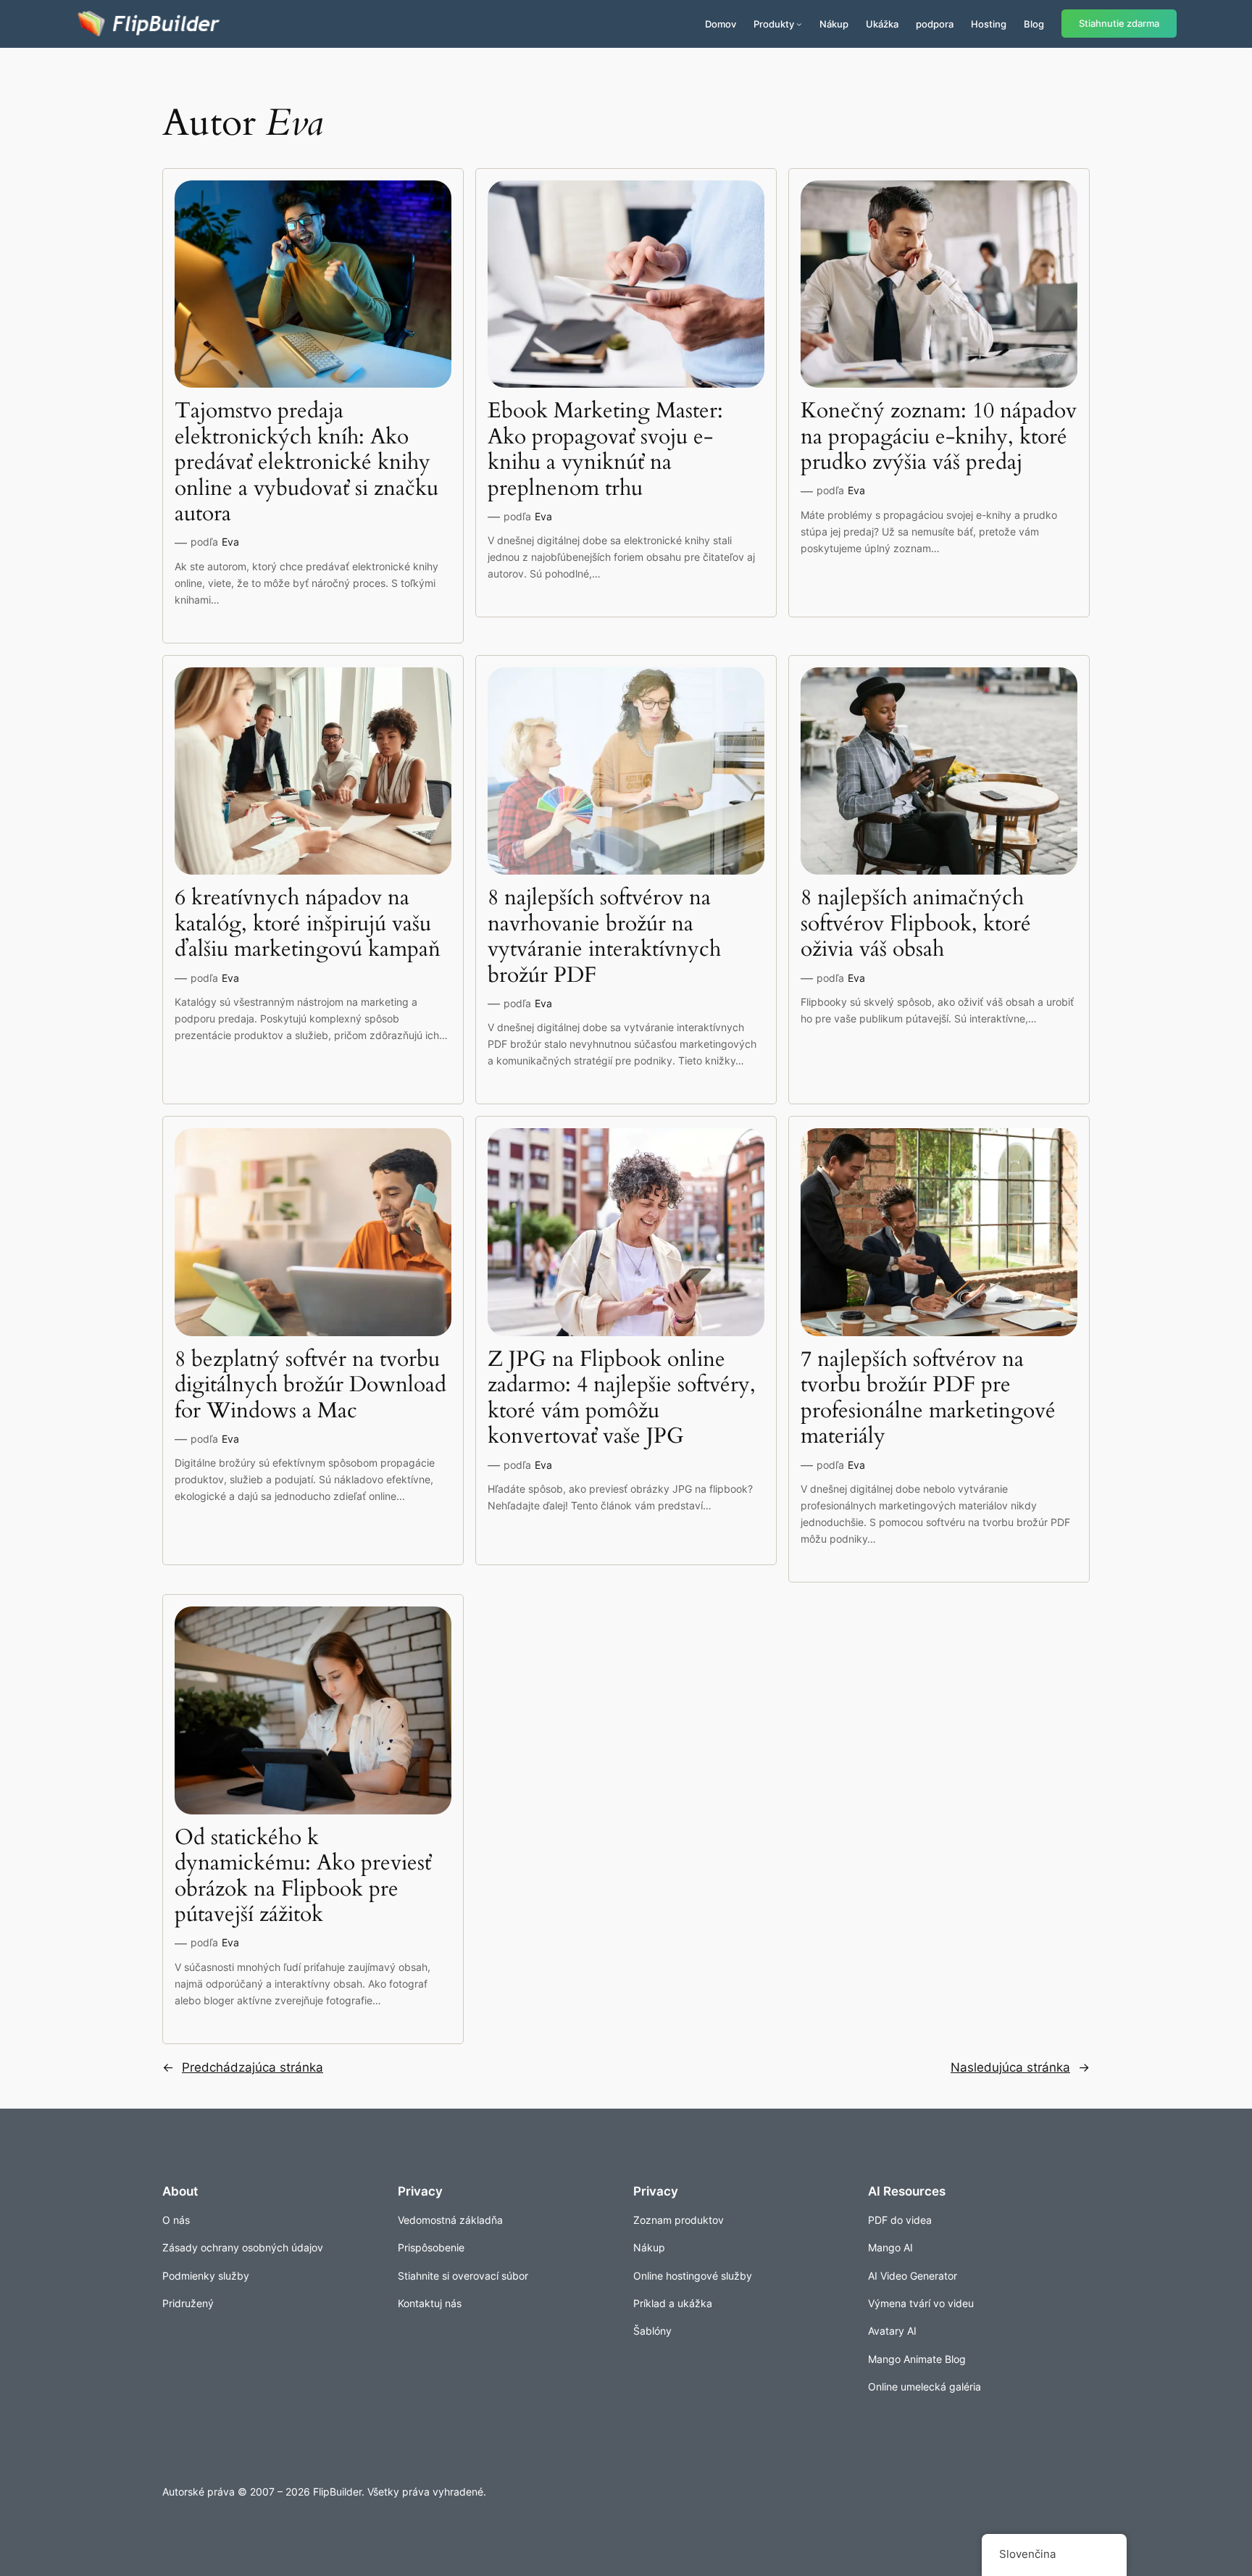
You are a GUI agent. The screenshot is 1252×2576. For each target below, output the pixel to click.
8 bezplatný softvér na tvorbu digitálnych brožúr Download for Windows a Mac (310, 1386)
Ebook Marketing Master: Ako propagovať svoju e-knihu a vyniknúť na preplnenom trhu (605, 450)
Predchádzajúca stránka (243, 2067)
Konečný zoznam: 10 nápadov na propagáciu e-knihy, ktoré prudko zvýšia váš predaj (939, 437)
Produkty (774, 24)
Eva (230, 542)
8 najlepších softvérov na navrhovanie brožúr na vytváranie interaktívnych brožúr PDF (604, 937)
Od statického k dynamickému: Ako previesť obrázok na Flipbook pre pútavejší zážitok (303, 1877)
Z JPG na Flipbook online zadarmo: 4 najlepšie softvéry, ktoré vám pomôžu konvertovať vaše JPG (622, 1399)
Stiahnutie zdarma (1119, 24)
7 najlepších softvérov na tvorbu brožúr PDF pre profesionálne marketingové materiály (928, 1399)
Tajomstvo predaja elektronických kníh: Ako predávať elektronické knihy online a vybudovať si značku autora (306, 463)
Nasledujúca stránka (1020, 2067)
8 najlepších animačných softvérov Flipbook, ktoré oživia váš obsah (916, 924)
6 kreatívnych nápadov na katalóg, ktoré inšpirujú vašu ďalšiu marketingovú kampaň (308, 924)
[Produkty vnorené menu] (799, 24)
